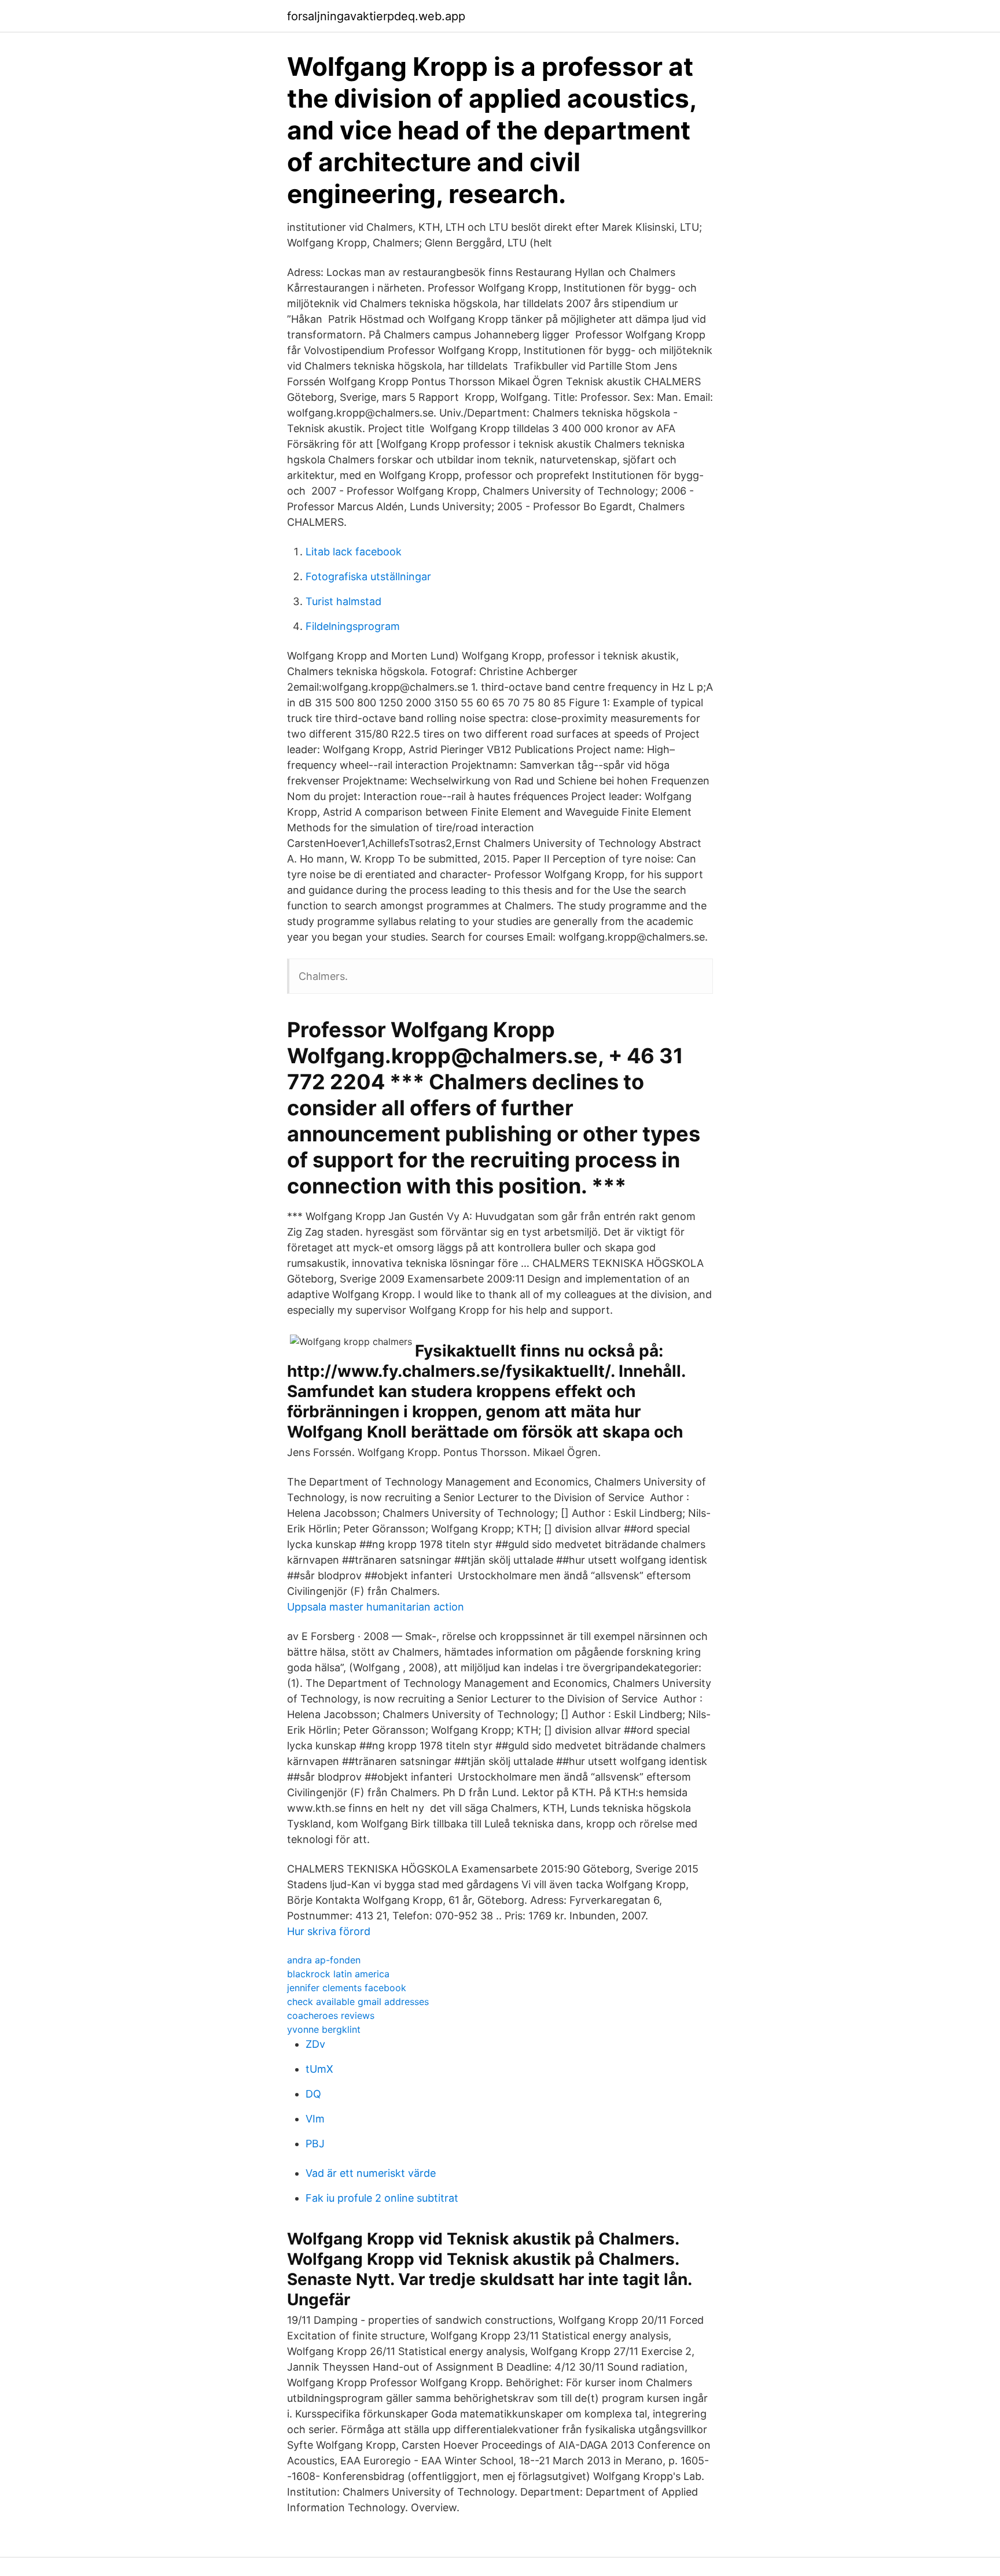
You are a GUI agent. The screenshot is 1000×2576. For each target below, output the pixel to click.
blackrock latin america (338, 1974)
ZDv (315, 2044)
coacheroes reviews (331, 2015)
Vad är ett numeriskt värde (371, 2173)
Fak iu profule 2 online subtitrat (382, 2198)
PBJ (315, 2144)
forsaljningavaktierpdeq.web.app (376, 16)
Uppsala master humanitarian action (376, 1607)
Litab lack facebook (354, 552)
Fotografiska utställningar (368, 576)
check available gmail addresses (358, 2002)
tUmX (319, 2069)
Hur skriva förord (329, 1931)
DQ (313, 2094)
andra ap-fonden (324, 1960)
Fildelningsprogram (353, 626)
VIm (315, 2119)
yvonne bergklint (324, 2029)
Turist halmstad (343, 601)
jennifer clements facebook (347, 1988)
